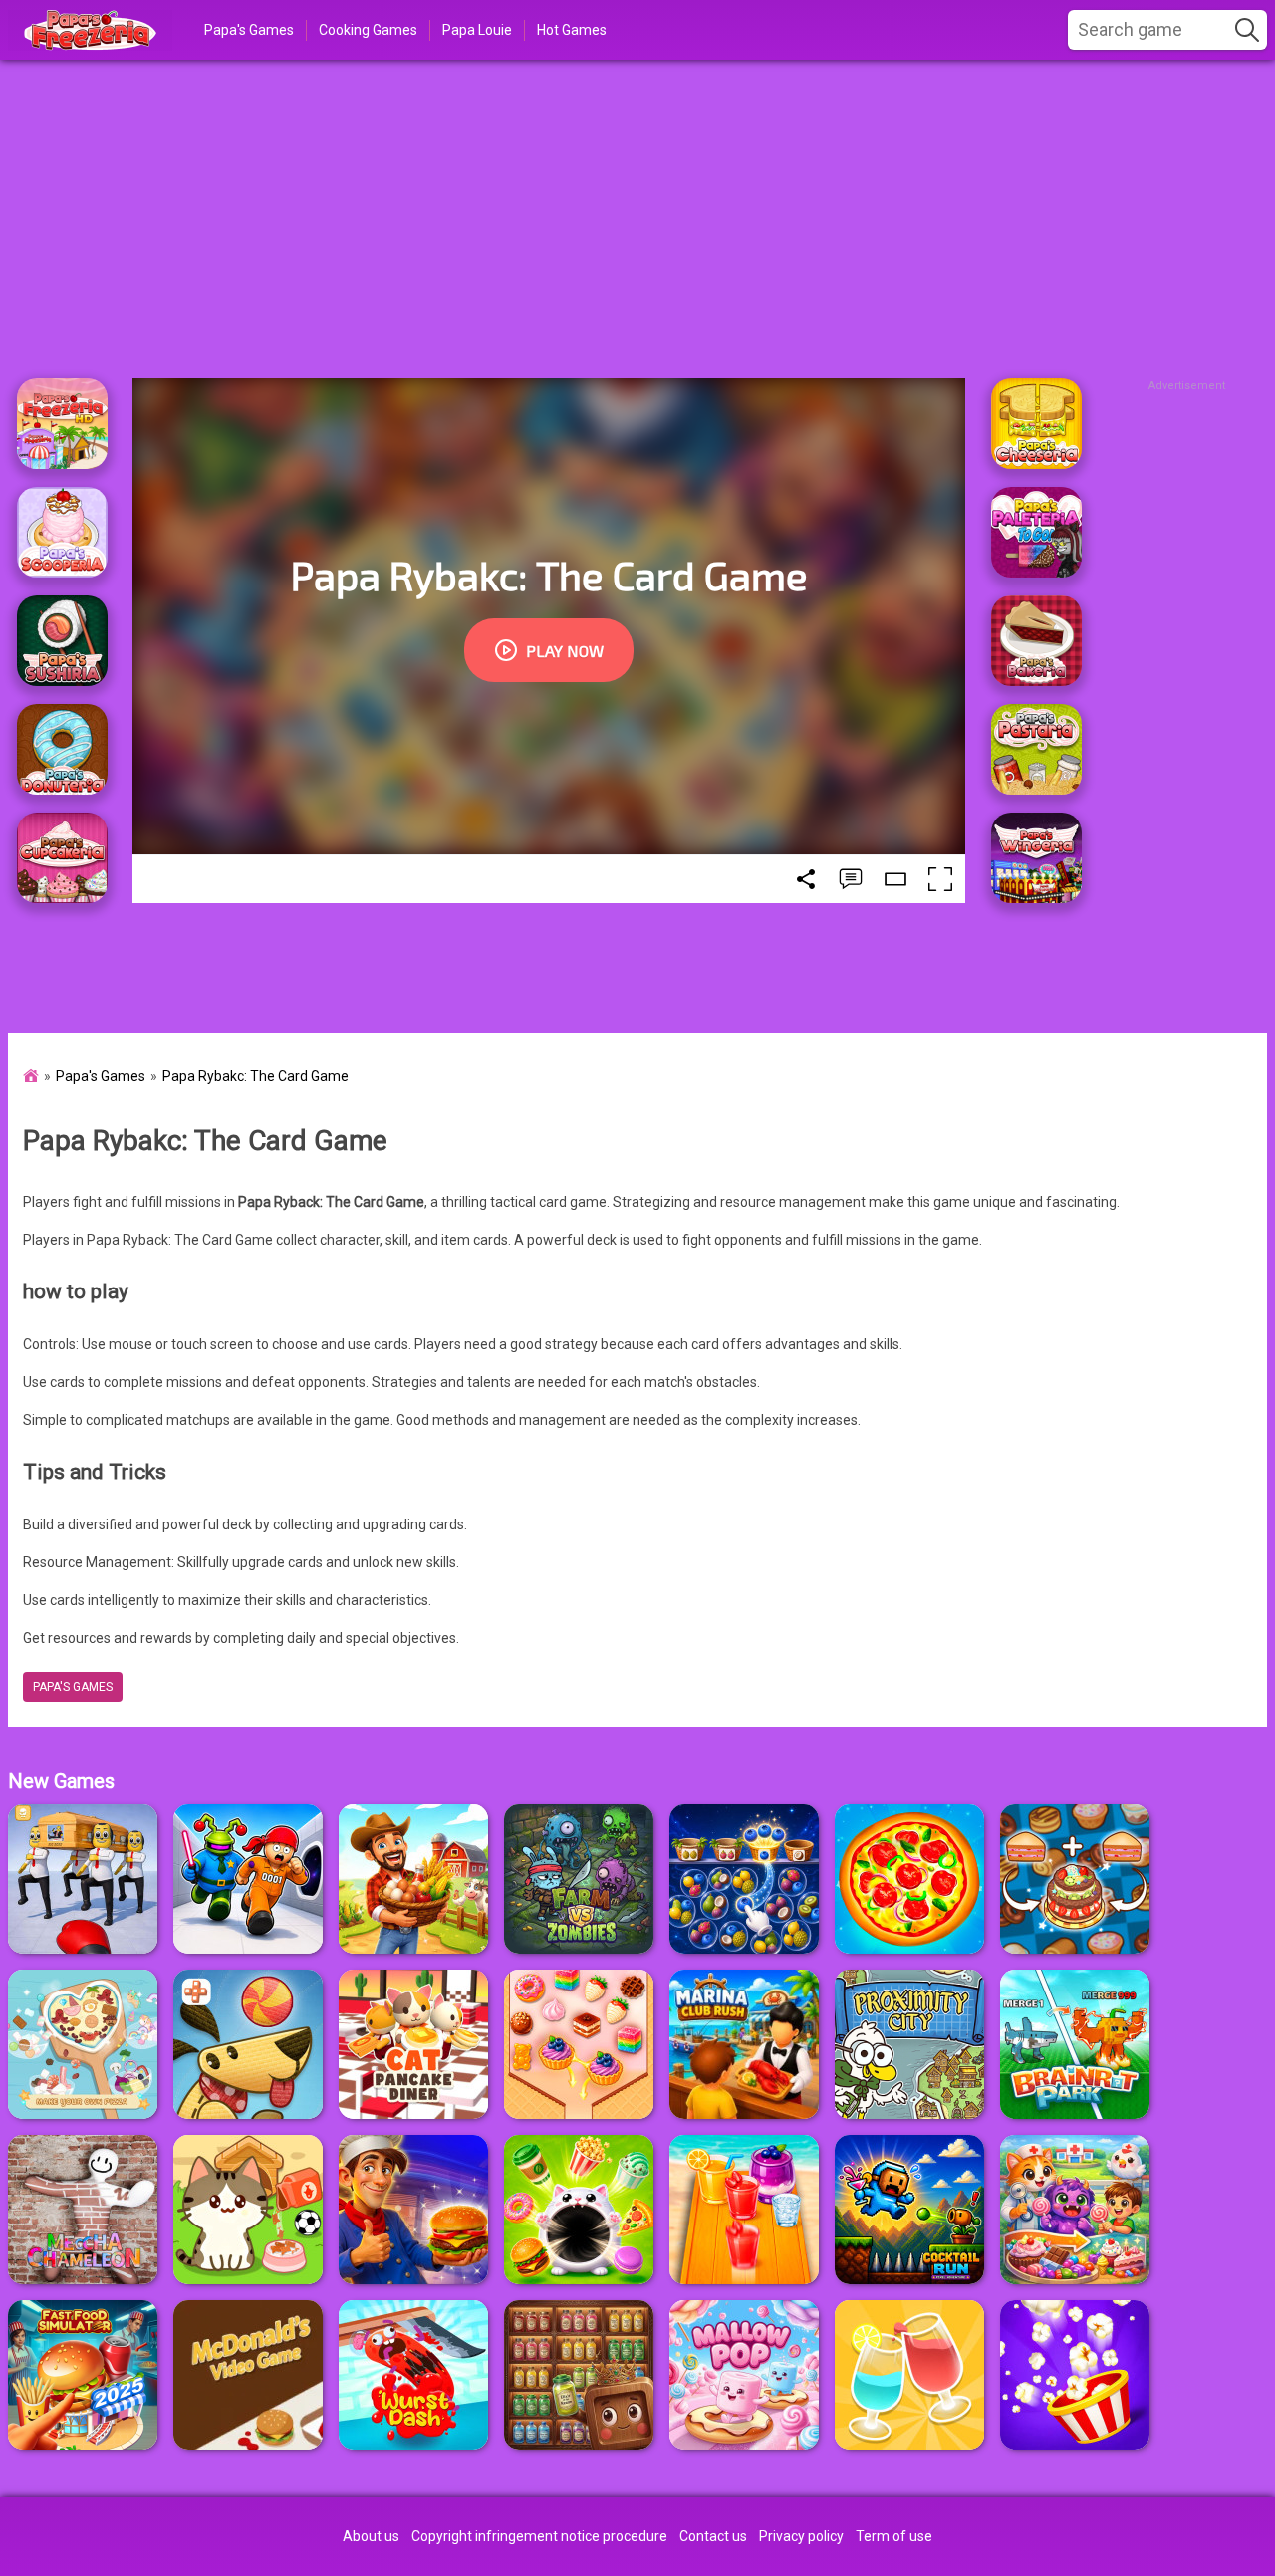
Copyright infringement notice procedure (539, 2536)
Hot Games (572, 30)
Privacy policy (801, 2536)
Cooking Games (368, 30)
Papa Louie (477, 30)
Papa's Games (249, 30)
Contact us (713, 2536)
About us (371, 2536)
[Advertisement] (637, 219)
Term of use (894, 2536)
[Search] (1247, 30)
